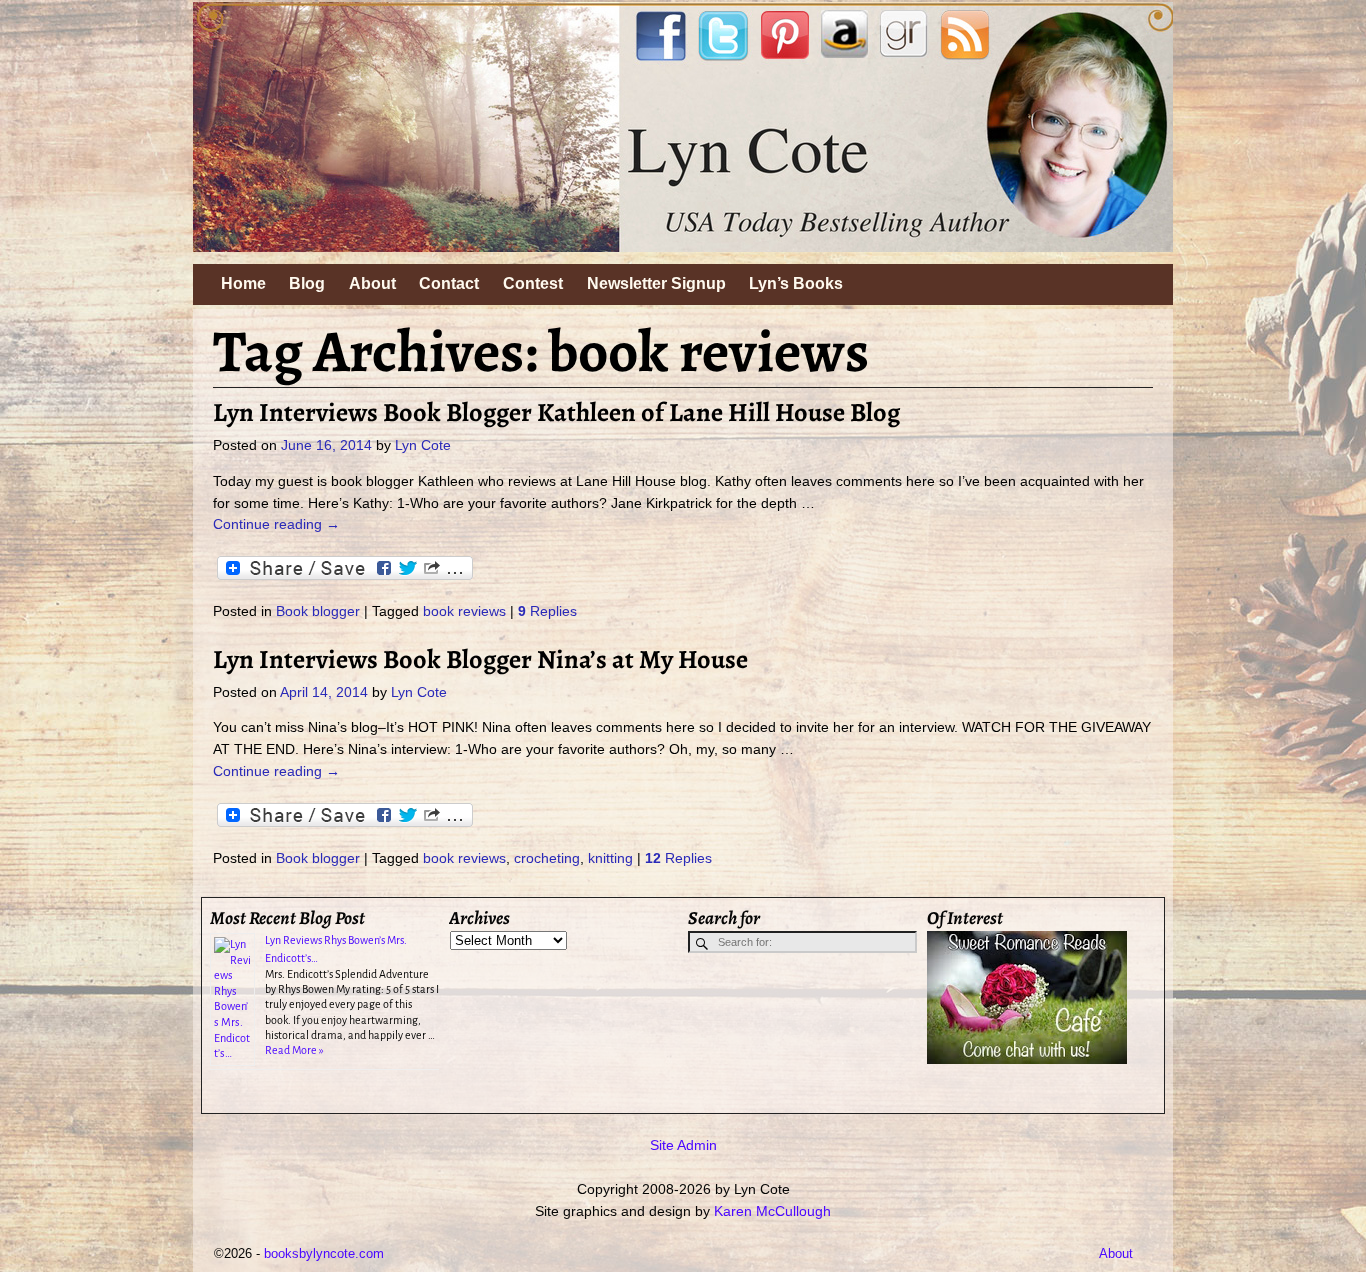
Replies (547, 611)
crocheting (547, 858)
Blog (307, 283)
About (372, 283)
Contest (533, 283)
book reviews (464, 611)
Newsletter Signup (656, 283)
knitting (610, 858)
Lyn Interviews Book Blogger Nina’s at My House (480, 659)
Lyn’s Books (796, 283)
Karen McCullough (772, 1211)
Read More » (294, 1050)
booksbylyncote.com (324, 1253)
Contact (449, 283)
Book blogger (318, 611)
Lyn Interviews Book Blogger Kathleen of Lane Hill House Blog (556, 412)
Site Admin (683, 1145)
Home (243, 283)
